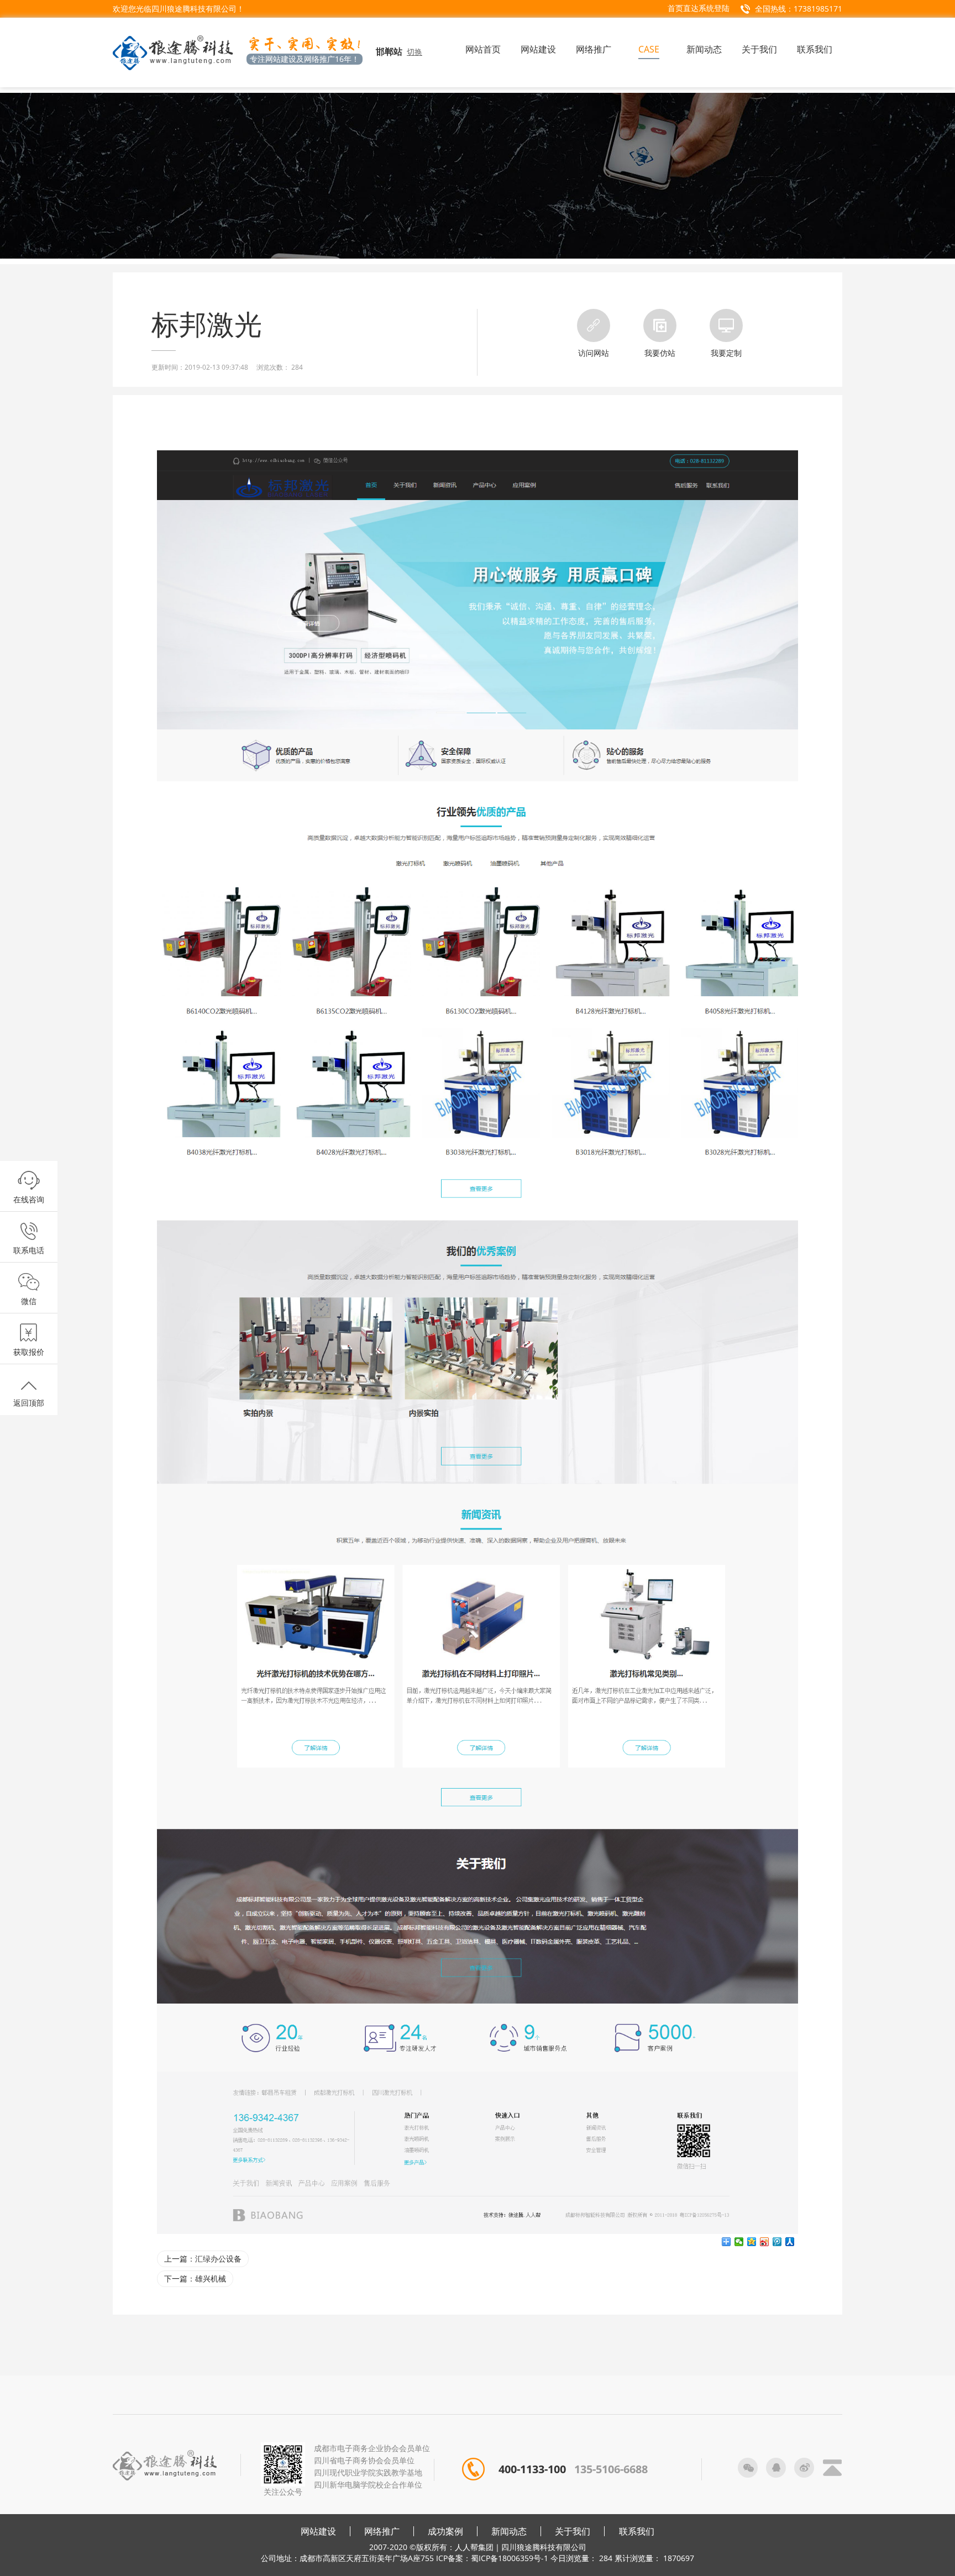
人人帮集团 (474, 2547)
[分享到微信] (739, 2242)
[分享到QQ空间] (752, 2242)
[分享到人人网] (790, 2242)
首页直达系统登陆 (699, 8)
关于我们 (573, 2531)
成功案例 (445, 2531)
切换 (414, 52)
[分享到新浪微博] (765, 2242)
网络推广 (382, 2531)
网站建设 (318, 2531)
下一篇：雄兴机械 (195, 2278)
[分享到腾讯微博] (777, 2242)
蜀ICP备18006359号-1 (510, 2558)
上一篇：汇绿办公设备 (203, 2259)
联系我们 (637, 2531)
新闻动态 (509, 2531)
